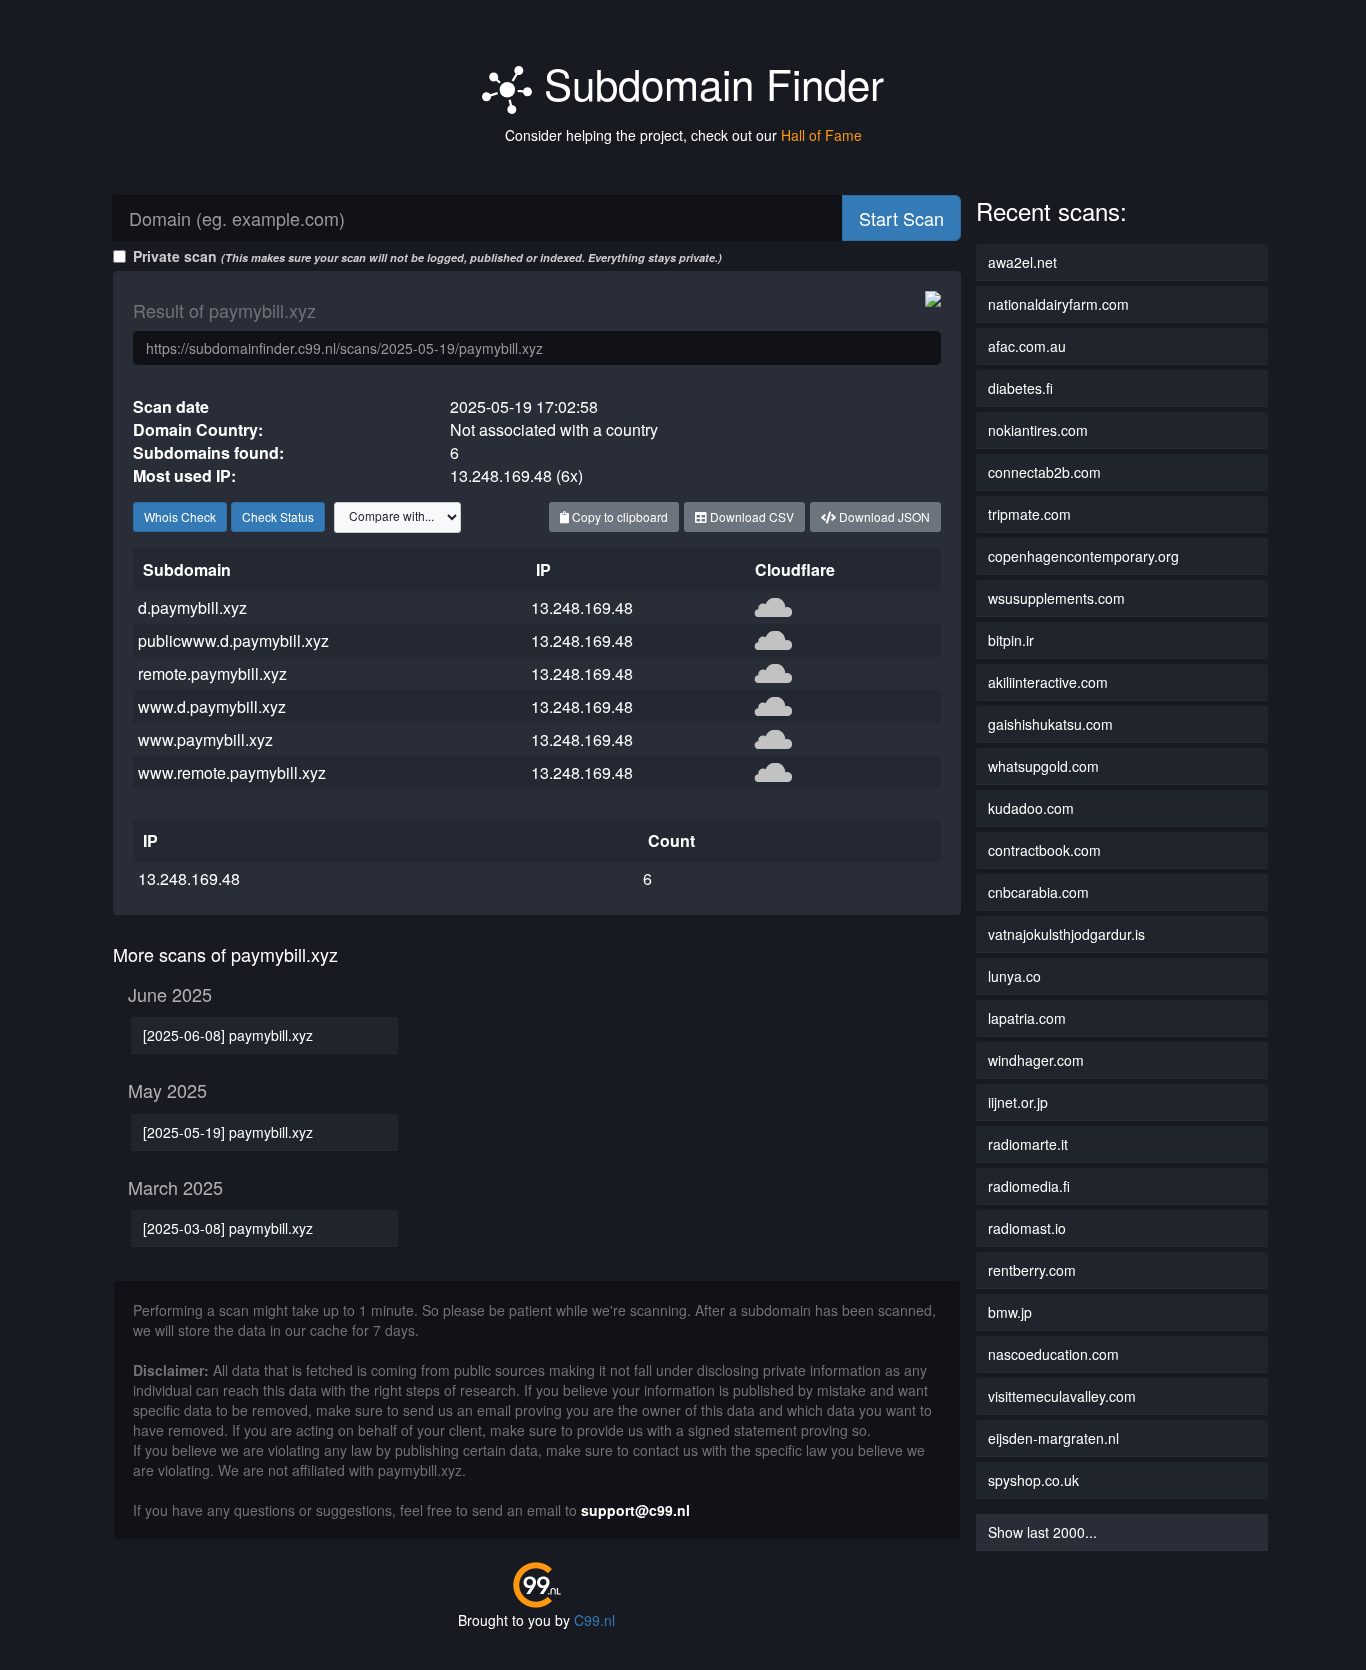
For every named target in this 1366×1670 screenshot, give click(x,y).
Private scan (427, 256)
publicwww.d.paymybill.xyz (233, 640)
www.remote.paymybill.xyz (232, 772)
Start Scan (901, 218)
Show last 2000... (1042, 1532)
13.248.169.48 (582, 607)
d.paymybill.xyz (192, 607)
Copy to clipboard (618, 516)
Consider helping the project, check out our (683, 135)
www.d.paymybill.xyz (212, 706)
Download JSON (883, 516)
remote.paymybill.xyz (212, 673)
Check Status (278, 516)
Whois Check (180, 516)
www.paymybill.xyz (205, 739)
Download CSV (750, 516)
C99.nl (594, 1620)
